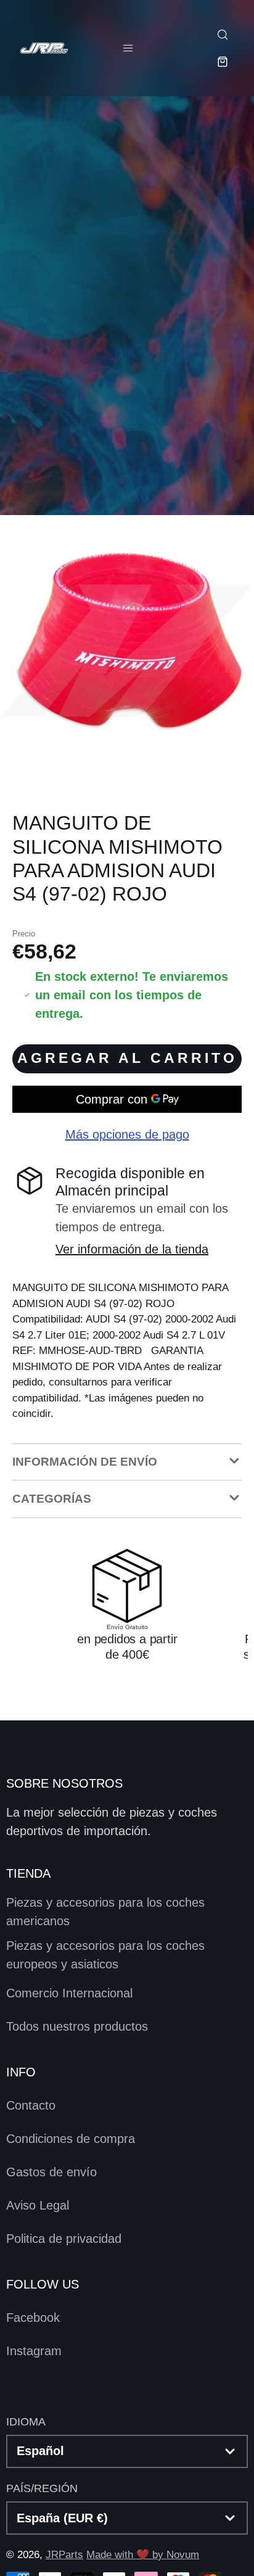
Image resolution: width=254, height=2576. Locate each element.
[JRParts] (43, 48)
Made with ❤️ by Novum (143, 2555)
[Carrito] (222, 62)
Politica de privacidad (64, 2239)
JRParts (64, 2555)
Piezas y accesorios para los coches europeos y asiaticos (105, 1955)
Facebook (33, 2318)
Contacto (31, 2105)
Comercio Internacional (69, 1993)
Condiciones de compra (71, 2139)
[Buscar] (222, 35)
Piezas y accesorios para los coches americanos (105, 1912)
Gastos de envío (51, 2172)
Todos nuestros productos (77, 2026)
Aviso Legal (38, 2205)
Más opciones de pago (127, 1134)
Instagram (34, 2351)
